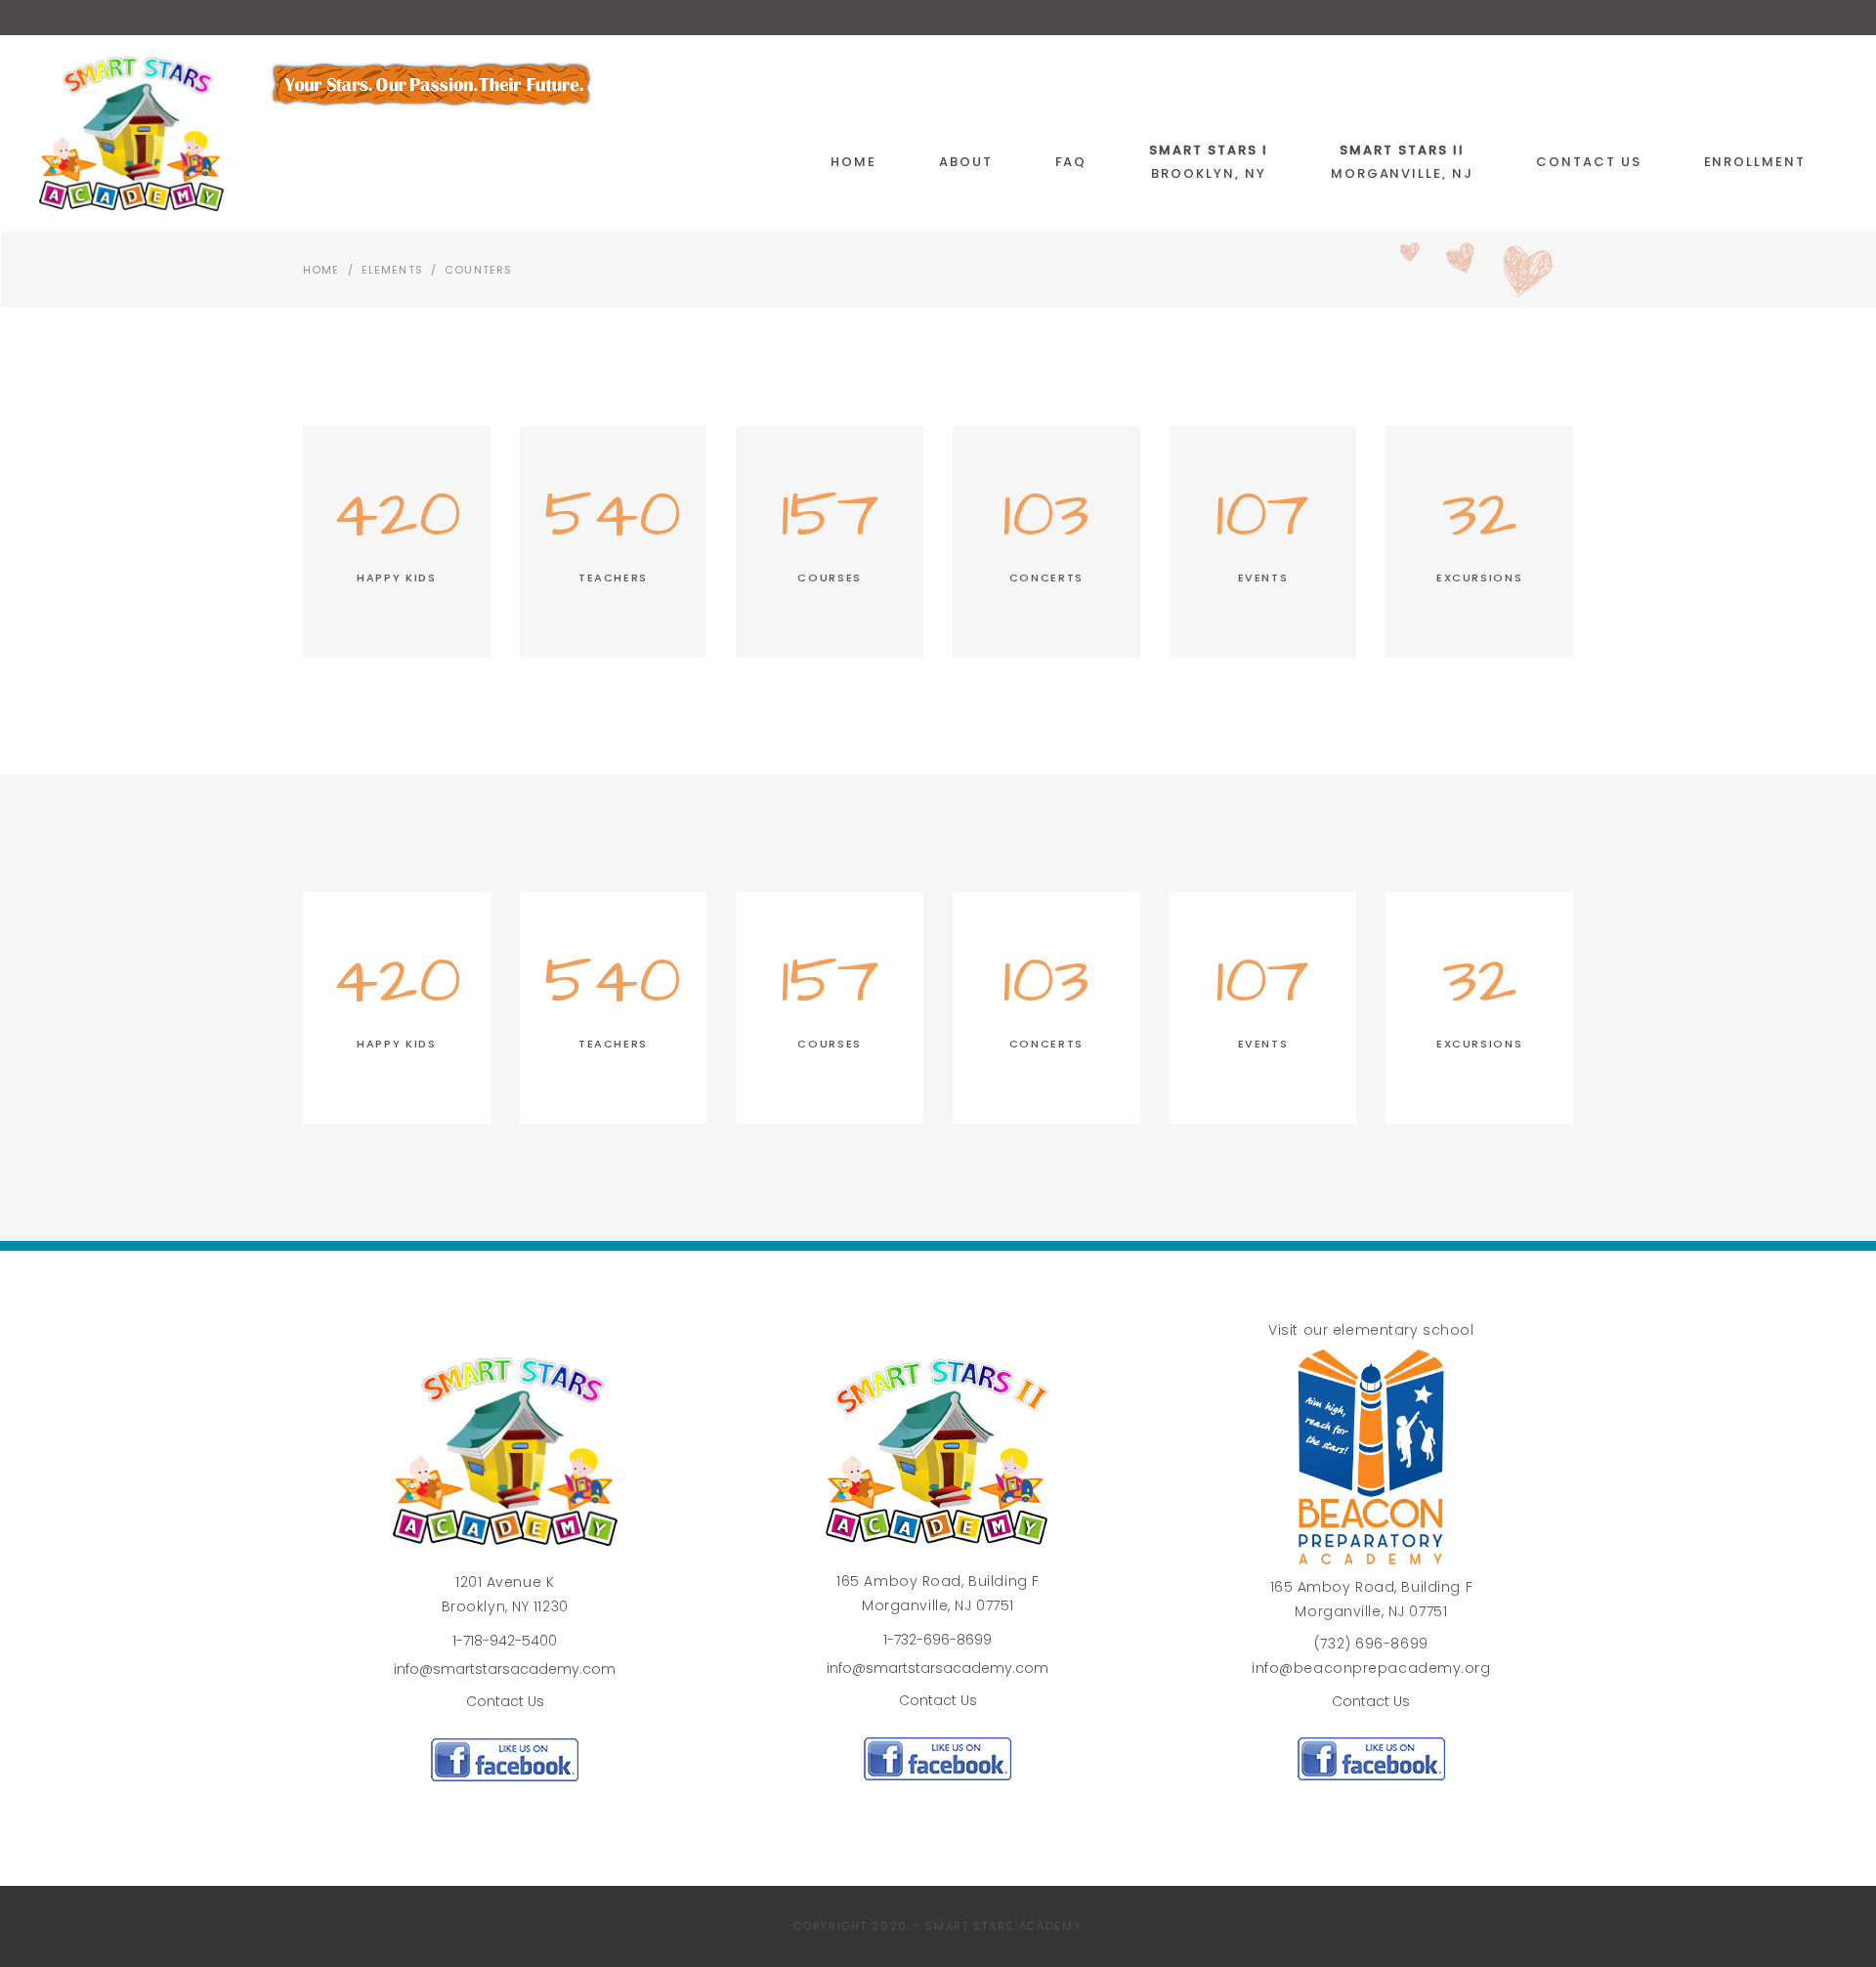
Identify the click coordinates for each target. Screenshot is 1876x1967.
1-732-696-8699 (938, 1640)
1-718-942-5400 (505, 1641)
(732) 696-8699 (1371, 1644)
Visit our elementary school (1371, 1330)
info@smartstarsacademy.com (505, 1669)
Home (321, 270)
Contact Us (505, 1701)
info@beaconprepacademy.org (1371, 1668)
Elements (392, 270)
